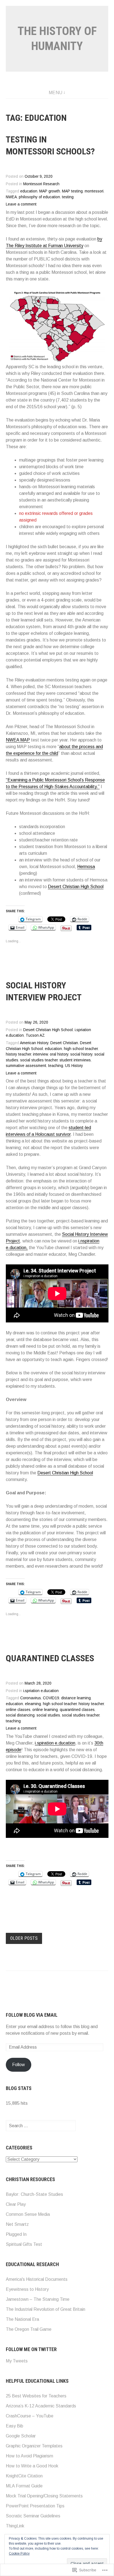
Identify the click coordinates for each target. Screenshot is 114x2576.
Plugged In (16, 2234)
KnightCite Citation (24, 2476)
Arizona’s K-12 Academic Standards (41, 2406)
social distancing (20, 1715)
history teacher (18, 1054)
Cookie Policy (19, 2554)
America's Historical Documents (37, 2279)
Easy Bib (15, 2426)
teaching (56, 1066)
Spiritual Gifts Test (24, 2244)
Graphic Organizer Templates (34, 2446)
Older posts (24, 1938)
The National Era (22, 2319)
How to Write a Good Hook (32, 2466)
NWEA (11, 197)
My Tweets (17, 2361)
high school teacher (81, 1049)
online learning (45, 1710)
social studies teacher (39, 1060)
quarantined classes (77, 1710)
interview (40, 1054)
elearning (33, 1704)
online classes (18, 1710)
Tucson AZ (35, 1035)
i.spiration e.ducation (55, 1743)
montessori (94, 191)
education (29, 191)
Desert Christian (64, 1043)
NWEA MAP (18, 740)
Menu (56, 93)
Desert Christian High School (76, 887)
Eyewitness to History (27, 2289)
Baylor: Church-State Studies (34, 2194)
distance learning (76, 1698)
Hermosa (86, 867)
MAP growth (50, 191)
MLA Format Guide (24, 2486)
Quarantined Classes (50, 1658)
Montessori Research (41, 184)
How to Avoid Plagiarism (29, 2456)
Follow (19, 2065)
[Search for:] (41, 2126)
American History (34, 1043)
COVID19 (51, 1698)
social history (81, 1054)
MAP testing (72, 191)
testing (68, 197)
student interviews (75, 1060)
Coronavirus (31, 1698)
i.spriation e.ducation (41, 1691)
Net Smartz (17, 2224)
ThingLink (15, 2526)
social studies (48, 1715)
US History (74, 1066)
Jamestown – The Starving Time (38, 2299)
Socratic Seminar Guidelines (33, 2516)
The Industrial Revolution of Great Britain (46, 2309)
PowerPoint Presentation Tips (35, 2506)
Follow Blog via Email (32, 2015)
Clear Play (16, 2204)
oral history (59, 1054)
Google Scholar (21, 2436)
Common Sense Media (28, 2214)
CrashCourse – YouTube (30, 2416)
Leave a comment (21, 204)
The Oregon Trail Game (29, 2329)
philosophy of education (39, 197)
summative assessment (26, 1066)
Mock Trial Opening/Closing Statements (44, 2496)
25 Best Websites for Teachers (36, 2396)
